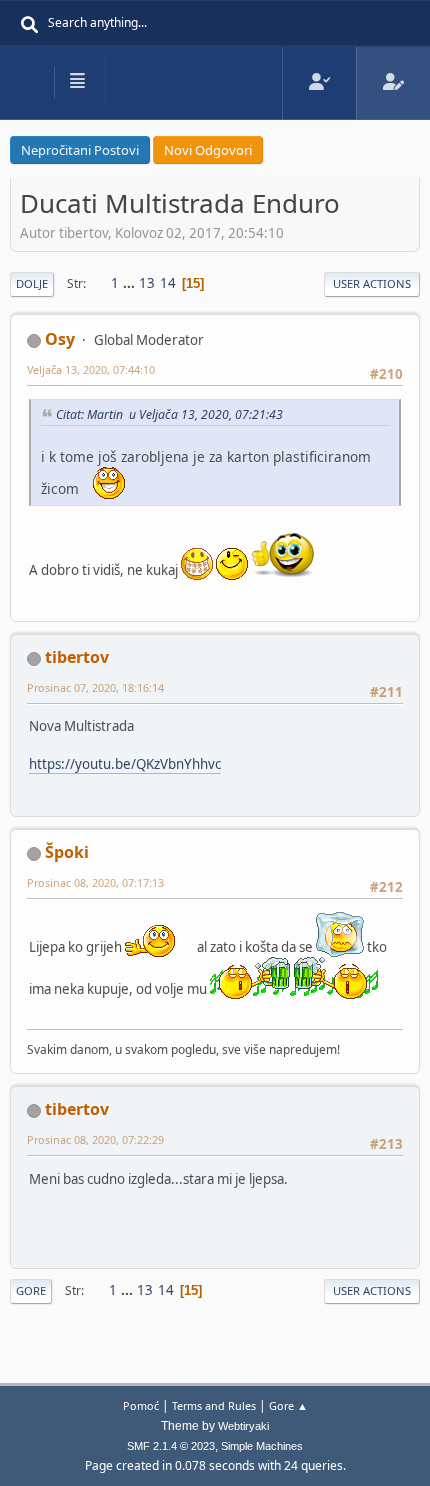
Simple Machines (262, 1446)
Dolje (32, 283)
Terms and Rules (214, 1405)
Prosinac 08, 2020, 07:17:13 (95, 882)
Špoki (67, 852)
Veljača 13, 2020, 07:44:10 (91, 369)
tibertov (77, 657)
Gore (31, 1290)
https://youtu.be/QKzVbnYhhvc (125, 764)
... (130, 283)
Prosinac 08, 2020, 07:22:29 (95, 1139)
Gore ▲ (288, 1405)
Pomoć (141, 1405)
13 (147, 283)
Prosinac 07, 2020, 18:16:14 (95, 687)
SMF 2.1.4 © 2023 (171, 1446)
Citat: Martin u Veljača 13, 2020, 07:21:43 (169, 414)
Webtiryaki (243, 1426)
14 (168, 283)
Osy (60, 339)
